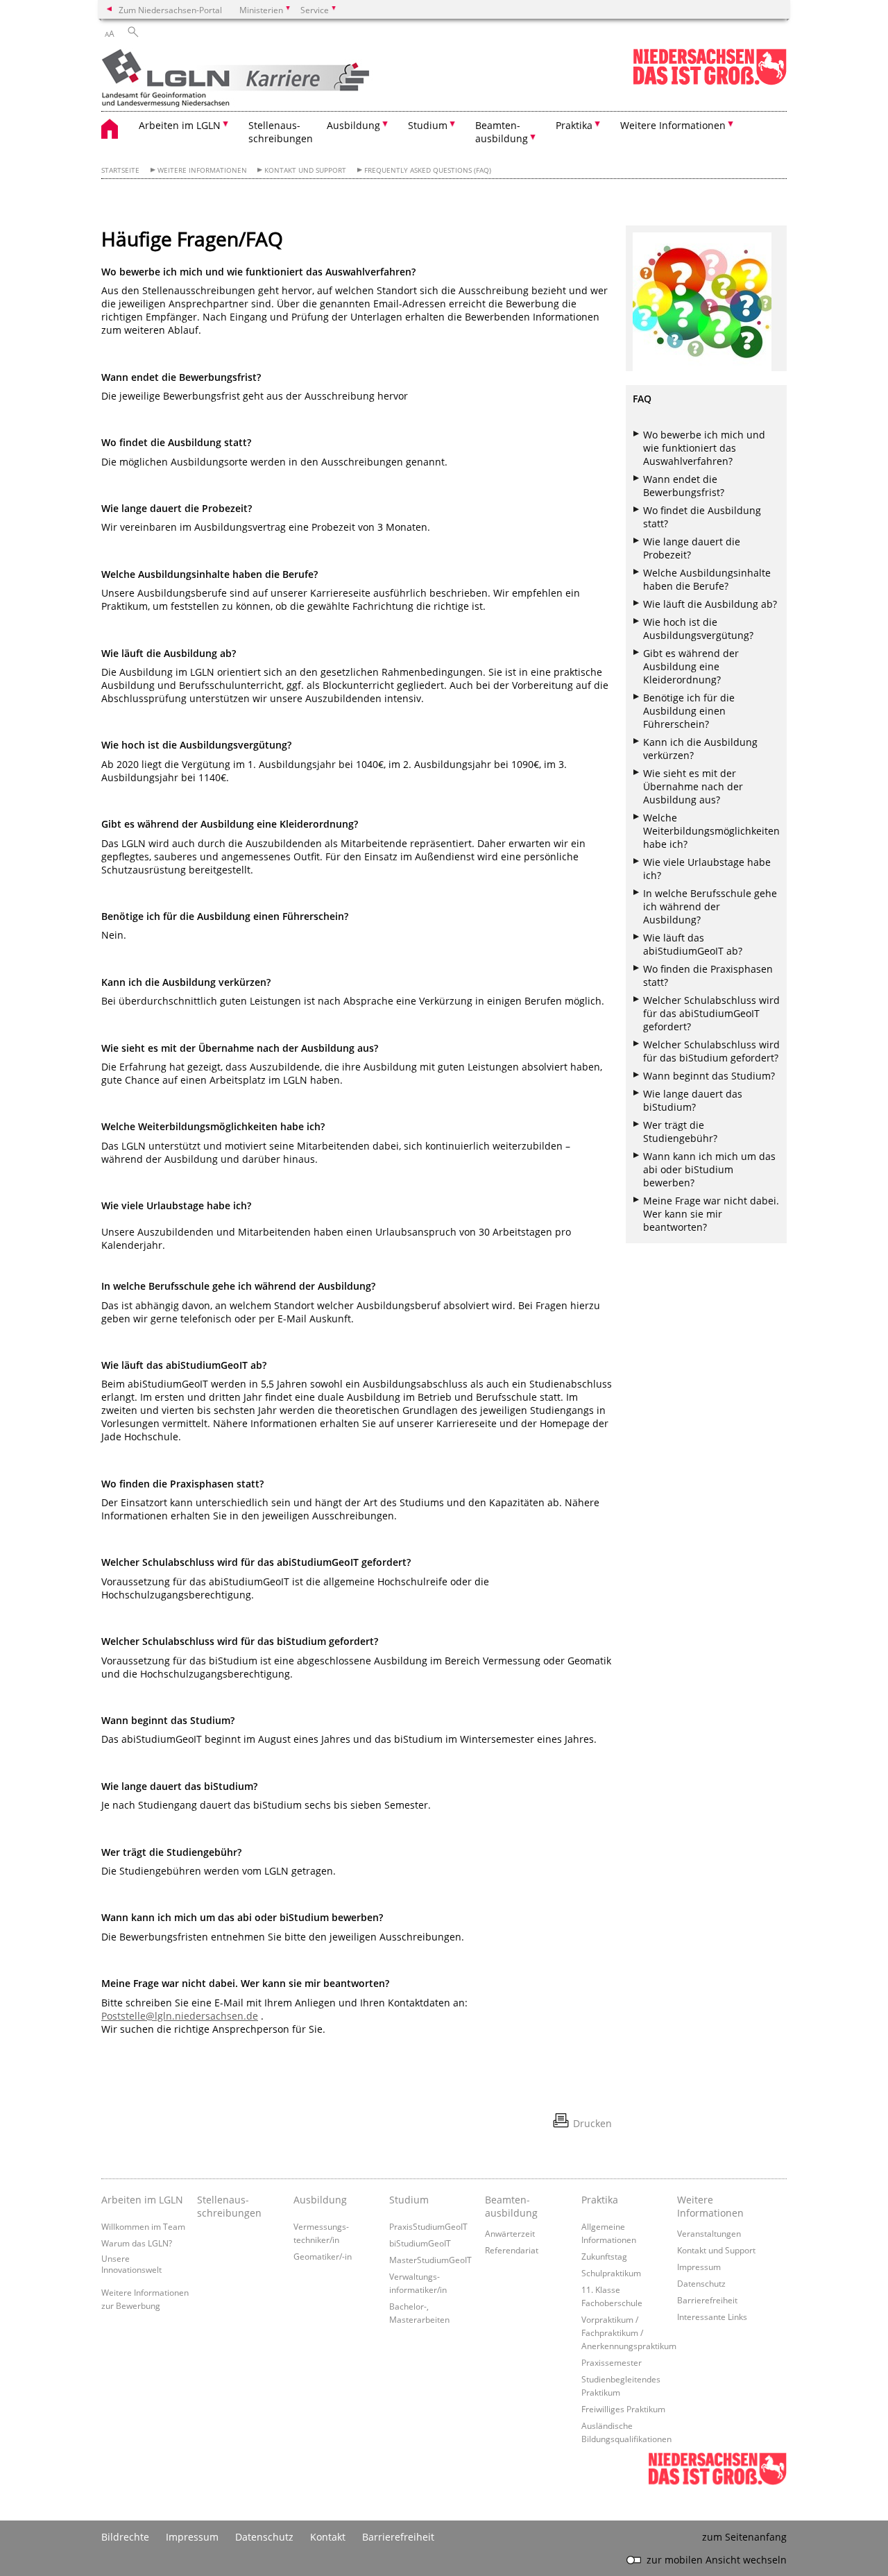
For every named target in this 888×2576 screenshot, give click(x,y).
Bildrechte (125, 2537)
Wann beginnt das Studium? (709, 1076)
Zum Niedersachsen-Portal (170, 10)
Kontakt (328, 2537)
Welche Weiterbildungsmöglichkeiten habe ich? (711, 831)
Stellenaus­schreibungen (229, 2206)
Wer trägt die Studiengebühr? (680, 1132)
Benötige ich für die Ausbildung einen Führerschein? (689, 711)
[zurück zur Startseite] (259, 79)
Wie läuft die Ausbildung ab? (710, 604)
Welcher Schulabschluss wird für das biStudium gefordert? (711, 1051)
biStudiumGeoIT (420, 2243)
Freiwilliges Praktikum (623, 2409)
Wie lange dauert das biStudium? (693, 1100)
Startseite (120, 170)
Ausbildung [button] (353, 125)
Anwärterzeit (510, 2233)
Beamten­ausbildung (511, 2206)
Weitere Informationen (202, 170)
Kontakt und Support (305, 170)
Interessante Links (712, 2317)
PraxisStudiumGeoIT (428, 2226)
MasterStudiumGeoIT (430, 2260)
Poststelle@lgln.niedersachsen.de (180, 2016)
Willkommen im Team (143, 2226)
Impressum (699, 2267)
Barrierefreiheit (707, 2300)
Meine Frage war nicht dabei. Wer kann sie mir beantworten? (711, 1214)
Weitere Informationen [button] (673, 125)
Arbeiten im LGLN (142, 2200)
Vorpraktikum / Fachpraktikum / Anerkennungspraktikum (629, 2332)
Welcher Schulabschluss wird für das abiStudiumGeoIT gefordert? (711, 1013)
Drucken (592, 2123)
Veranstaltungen (709, 2233)
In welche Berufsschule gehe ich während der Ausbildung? (710, 906)
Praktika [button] (574, 125)
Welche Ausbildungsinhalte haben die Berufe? (707, 579)
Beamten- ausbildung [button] (502, 132)
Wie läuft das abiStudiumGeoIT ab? (693, 944)
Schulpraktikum (611, 2273)
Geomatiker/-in (323, 2256)
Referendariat (512, 2250)
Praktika (600, 2200)
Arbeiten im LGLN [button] (180, 125)
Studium (409, 2200)
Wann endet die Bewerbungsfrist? (684, 486)
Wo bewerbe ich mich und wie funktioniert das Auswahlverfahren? (704, 448)
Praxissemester (612, 2362)
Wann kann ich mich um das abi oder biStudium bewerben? (709, 1169)
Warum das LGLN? (137, 2243)
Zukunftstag (604, 2256)
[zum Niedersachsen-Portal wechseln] (710, 82)
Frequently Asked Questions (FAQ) (428, 170)
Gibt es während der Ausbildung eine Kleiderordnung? (691, 666)
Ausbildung (320, 2200)
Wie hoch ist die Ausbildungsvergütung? (698, 629)
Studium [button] (428, 125)
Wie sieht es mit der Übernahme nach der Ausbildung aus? (693, 786)
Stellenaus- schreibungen (281, 132)
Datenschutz (701, 2283)
